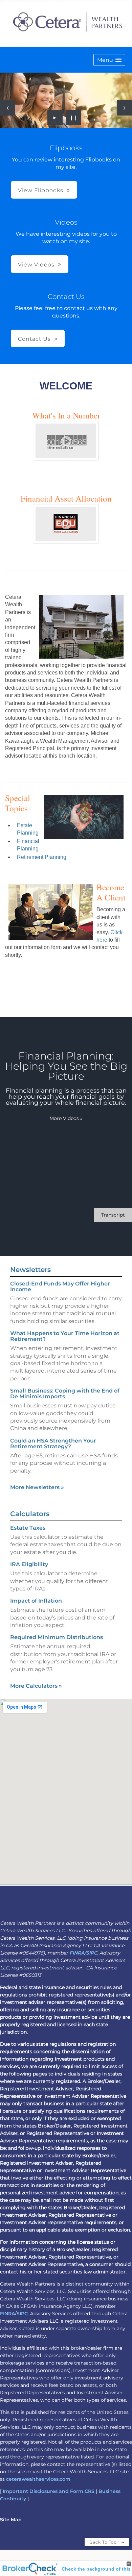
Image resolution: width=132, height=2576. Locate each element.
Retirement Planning (42, 857)
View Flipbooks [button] (41, 190)
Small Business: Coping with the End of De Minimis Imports (65, 1394)
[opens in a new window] (66, 458)
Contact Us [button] (34, 339)
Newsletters (30, 1270)
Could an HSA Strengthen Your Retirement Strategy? (53, 1444)
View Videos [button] (36, 265)
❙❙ (74, 118)
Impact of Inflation (36, 1601)
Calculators (30, 1514)
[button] (109, 60)
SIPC (92, 1953)
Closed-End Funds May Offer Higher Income (60, 1286)
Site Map (11, 2520)
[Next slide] (124, 108)
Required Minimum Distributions (57, 1637)
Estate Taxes (28, 1528)
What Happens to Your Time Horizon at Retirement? (65, 1336)
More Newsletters (37, 1487)
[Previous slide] (8, 108)
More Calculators (36, 1686)
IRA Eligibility (29, 1564)
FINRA (77, 1953)
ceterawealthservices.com (38, 2479)
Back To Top (104, 2542)
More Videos (66, 1118)
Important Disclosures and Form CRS (49, 2491)
